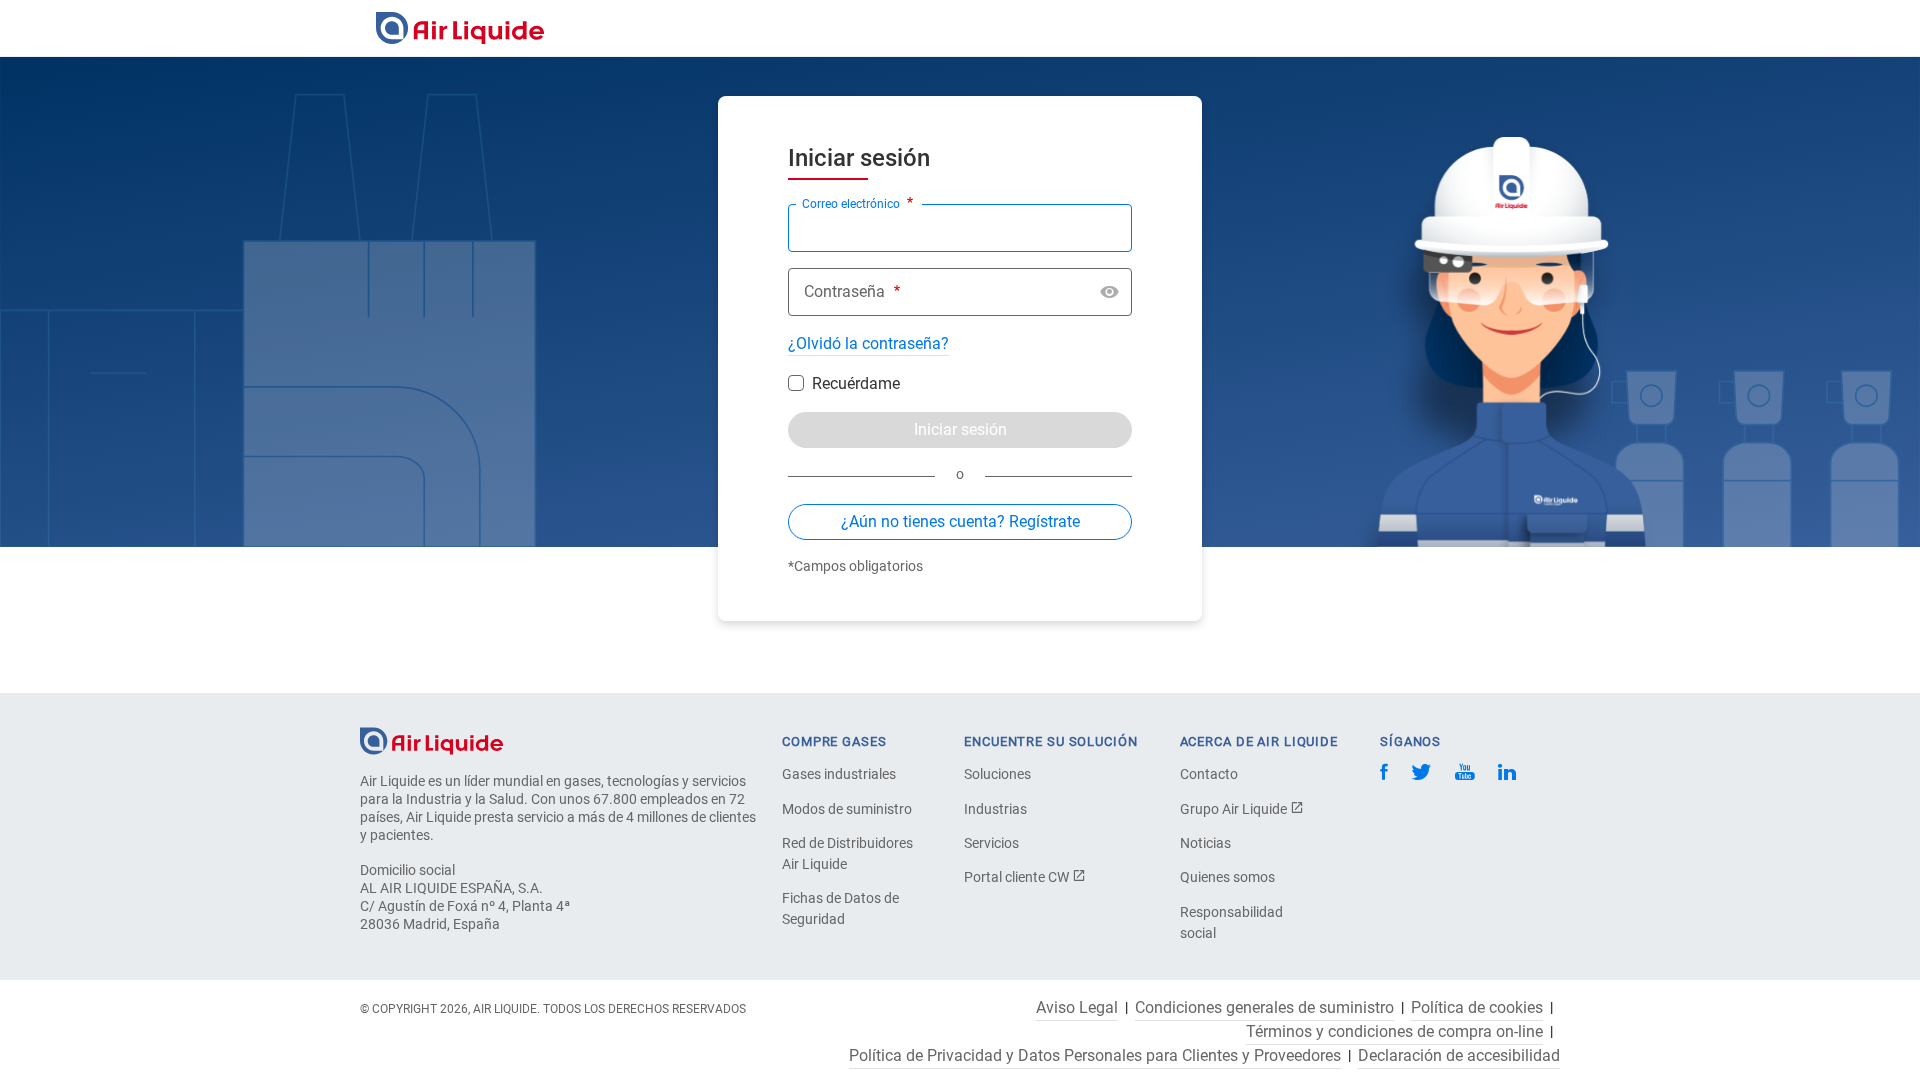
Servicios (991, 843)
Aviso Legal (1077, 1008)
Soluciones (997, 774)
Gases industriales (839, 774)
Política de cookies (1477, 1008)
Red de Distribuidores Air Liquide (847, 853)
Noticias (1205, 843)
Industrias (995, 809)
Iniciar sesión (960, 429)
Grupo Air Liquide (1235, 809)
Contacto (1209, 774)
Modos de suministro (847, 809)
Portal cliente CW (1018, 877)
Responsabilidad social (1231, 922)
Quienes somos (1227, 877)
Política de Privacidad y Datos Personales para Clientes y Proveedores (1095, 1056)
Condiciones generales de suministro (1264, 1008)
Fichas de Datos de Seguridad (840, 908)
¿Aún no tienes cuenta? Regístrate (960, 521)
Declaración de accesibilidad (1459, 1056)
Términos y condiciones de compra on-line (1394, 1032)
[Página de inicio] (431, 739)
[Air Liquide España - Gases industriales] (460, 28)
